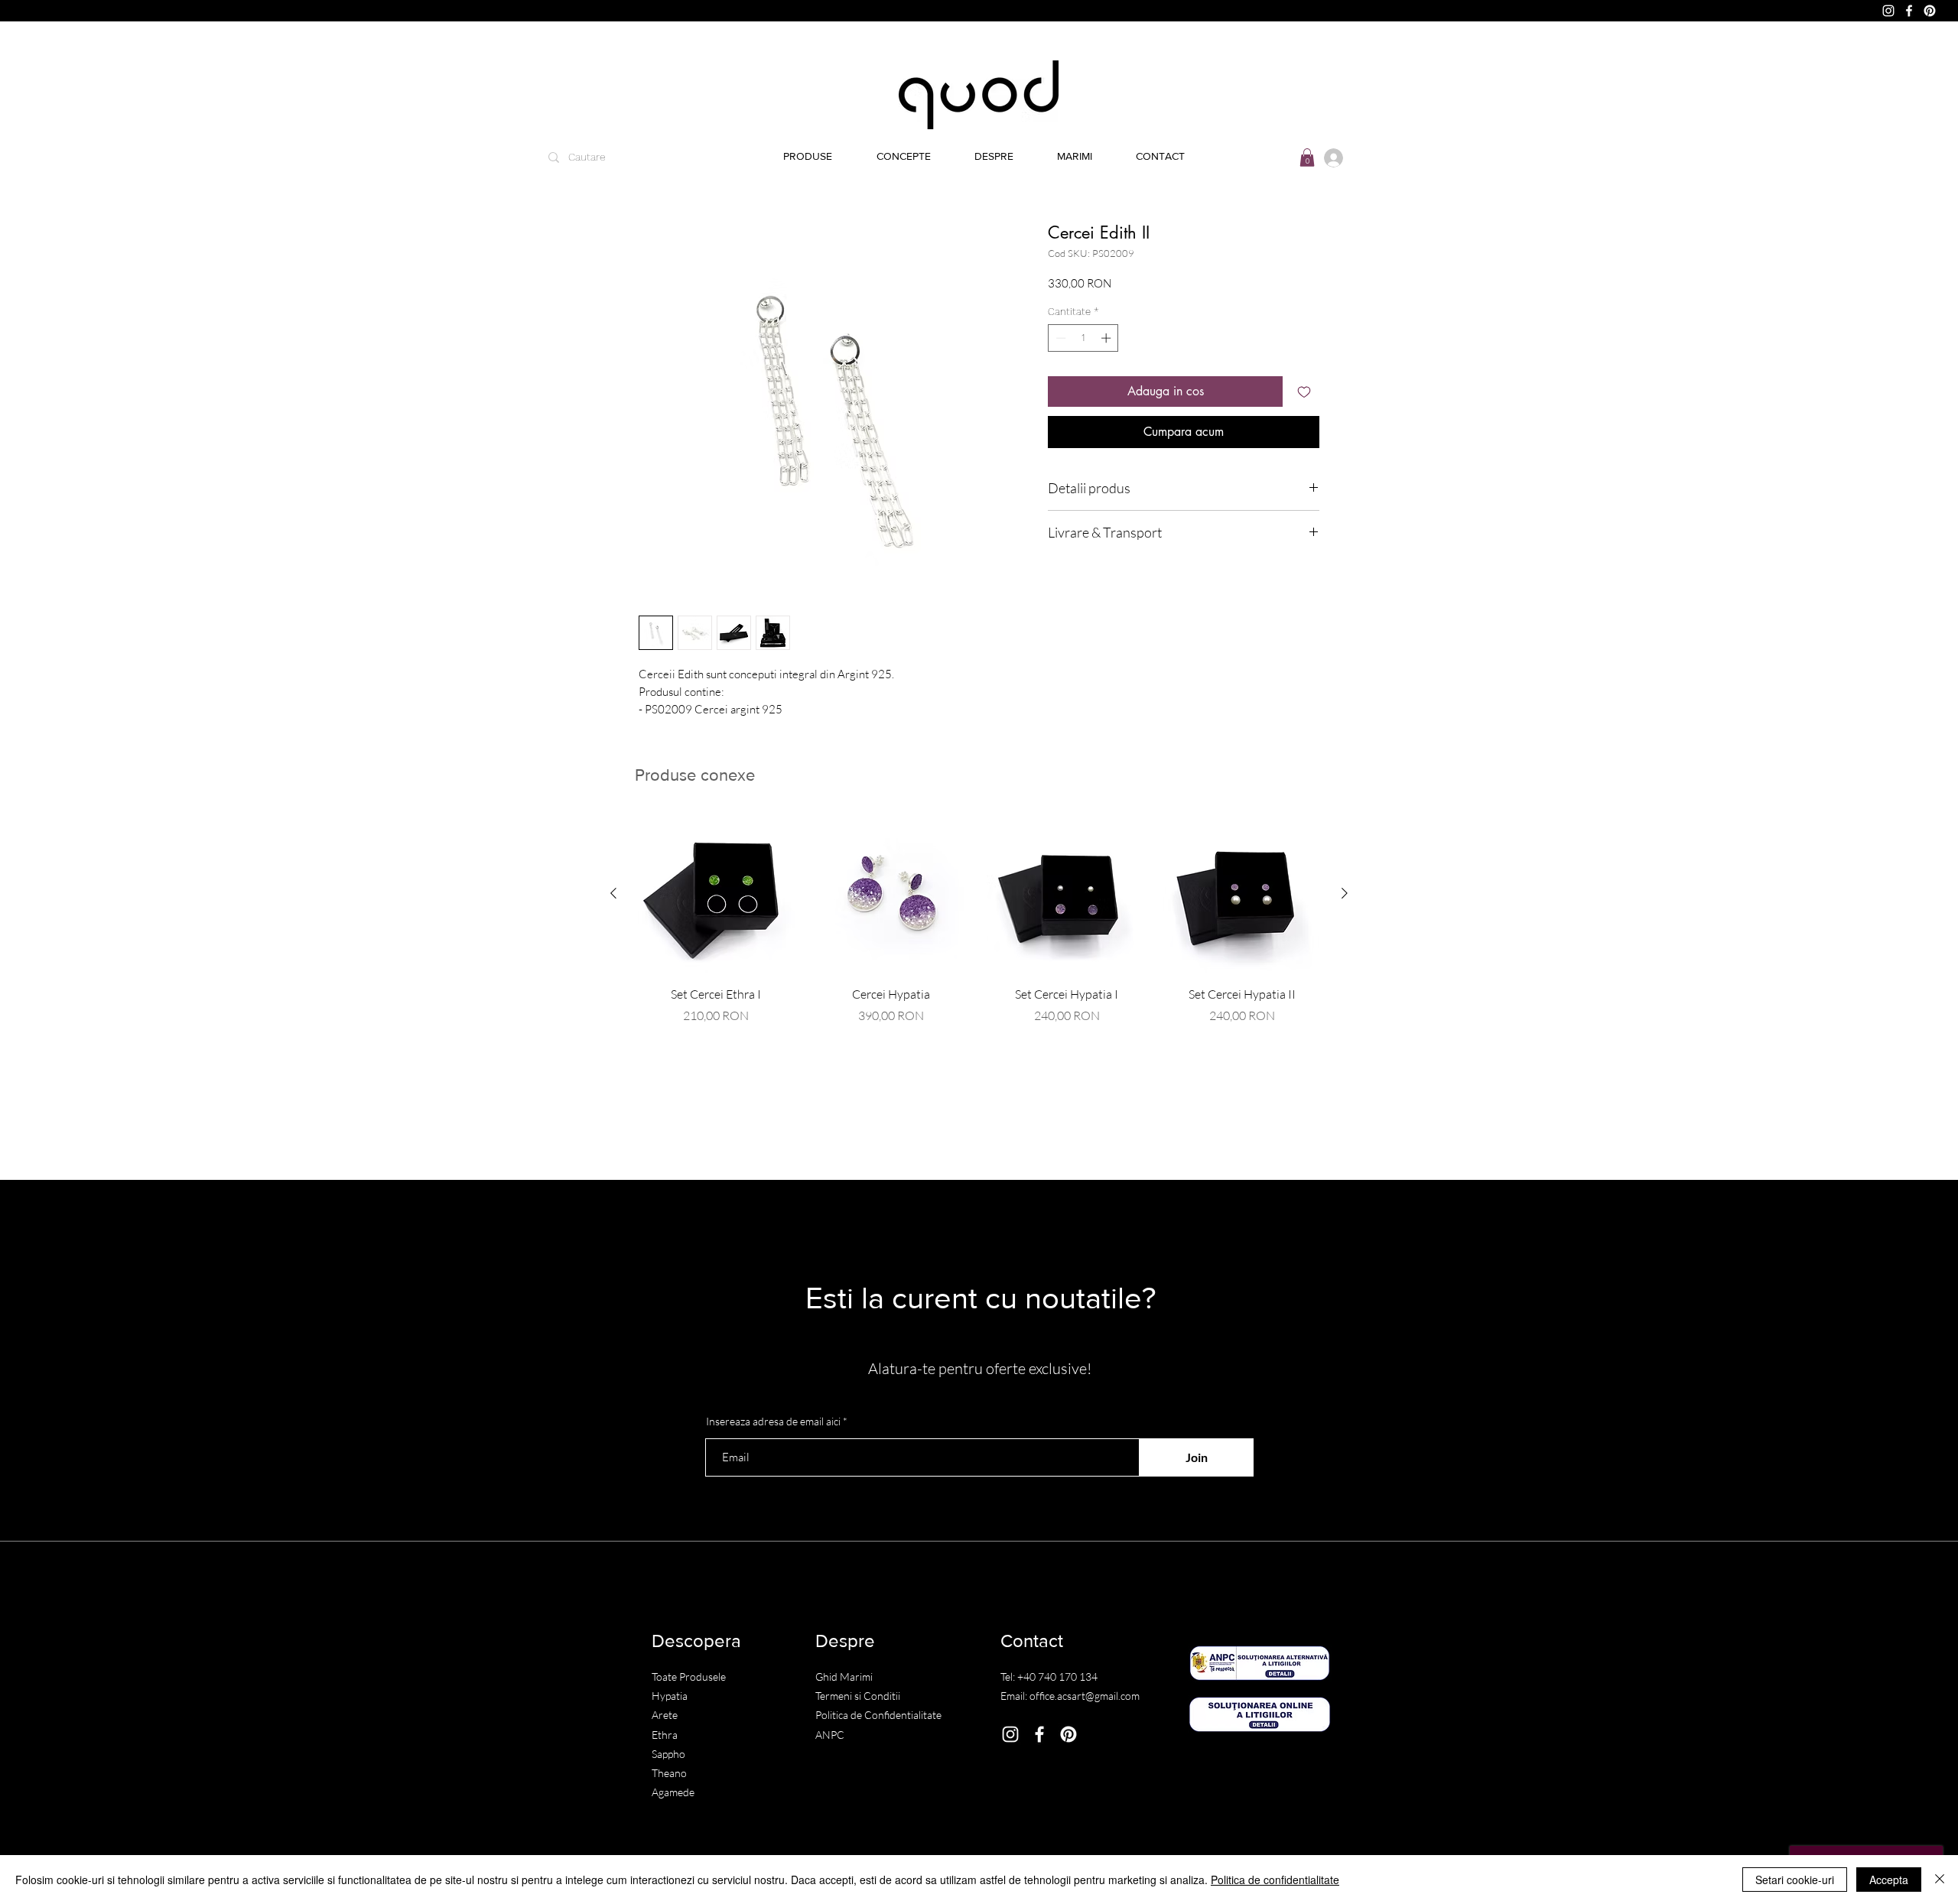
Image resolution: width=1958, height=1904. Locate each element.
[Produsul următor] (1345, 893)
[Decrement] (1059, 338)
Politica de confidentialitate (1275, 1880)
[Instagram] (1888, 11)
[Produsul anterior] (613, 893)
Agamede (673, 1792)
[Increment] (1107, 338)
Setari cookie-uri (1795, 1880)
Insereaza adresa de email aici (773, 1422)
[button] (903, 156)
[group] (979, 919)
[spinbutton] (1083, 338)
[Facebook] (1909, 11)
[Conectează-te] (1329, 158)
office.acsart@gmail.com (1085, 1696)
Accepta (1889, 1880)
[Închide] (1940, 1880)
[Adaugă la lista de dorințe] (1304, 392)
